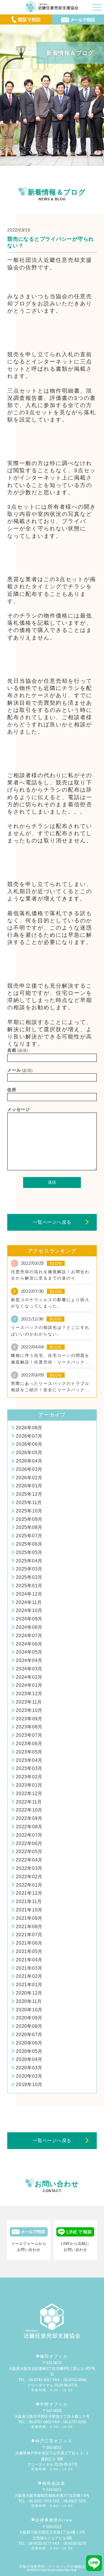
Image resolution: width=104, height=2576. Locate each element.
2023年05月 (29, 1752)
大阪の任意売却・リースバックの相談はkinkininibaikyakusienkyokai (52, 2568)
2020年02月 (29, 2076)
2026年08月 (29, 1428)
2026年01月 (29, 1486)
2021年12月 (29, 1893)
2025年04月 (29, 1561)
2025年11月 (29, 1502)
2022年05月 (29, 1852)
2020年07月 (29, 2035)
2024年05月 (29, 1652)
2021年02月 (29, 1976)
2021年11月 (29, 1901)
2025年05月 (29, 1552)
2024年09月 (29, 1619)
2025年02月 (29, 1577)
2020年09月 (29, 2018)
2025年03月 (29, 1569)
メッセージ (19, 1109)
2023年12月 (29, 1694)
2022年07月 (29, 1835)
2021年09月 (29, 1918)
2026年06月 (29, 1444)
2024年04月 (29, 1660)
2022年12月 (29, 1793)
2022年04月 (29, 1860)
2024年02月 (29, 1677)
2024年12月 (29, 1594)
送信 (52, 1182)
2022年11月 (29, 1802)
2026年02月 (29, 1478)
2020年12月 (29, 1993)
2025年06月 (29, 1544)
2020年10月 (29, 2010)
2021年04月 (29, 1960)
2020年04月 (29, 2059)
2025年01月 (29, 1586)
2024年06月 (29, 1644)
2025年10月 (29, 1511)
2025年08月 (29, 1527)
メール (20, 1070)
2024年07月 (29, 1636)
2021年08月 (29, 1927)
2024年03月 (29, 1669)
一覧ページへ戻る (52, 1222)
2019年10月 (29, 2085)
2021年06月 (29, 1943)
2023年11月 (29, 1702)
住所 (12, 1090)
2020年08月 (29, 2026)
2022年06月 (29, 1843)
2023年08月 (29, 1727)
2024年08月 (29, 1627)
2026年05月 (29, 1453)
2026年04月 (29, 1461)
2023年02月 (29, 1777)
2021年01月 (29, 1985)
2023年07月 (29, 1735)
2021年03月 (29, 1968)
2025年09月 (29, 1519)
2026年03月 (29, 1469)
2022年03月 (29, 1868)
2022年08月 (29, 1827)
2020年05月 (29, 2051)
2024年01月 (29, 1685)
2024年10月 (29, 1610)
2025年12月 (29, 1494)
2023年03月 (29, 1768)
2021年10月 (29, 1910)
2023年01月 (29, 1785)
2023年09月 (29, 1719)
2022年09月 (29, 1818)
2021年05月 (29, 1951)
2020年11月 (29, 2001)
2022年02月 (29, 1877)
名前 (18, 1050)
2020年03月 (29, 2068)
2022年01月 (29, 1885)
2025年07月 (29, 1536)
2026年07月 (29, 1436)
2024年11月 (29, 1602)
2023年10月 (29, 1710)
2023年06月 (29, 1744)
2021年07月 (29, 1935)
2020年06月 (29, 2043)
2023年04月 (29, 1760)
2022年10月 (29, 1810)
